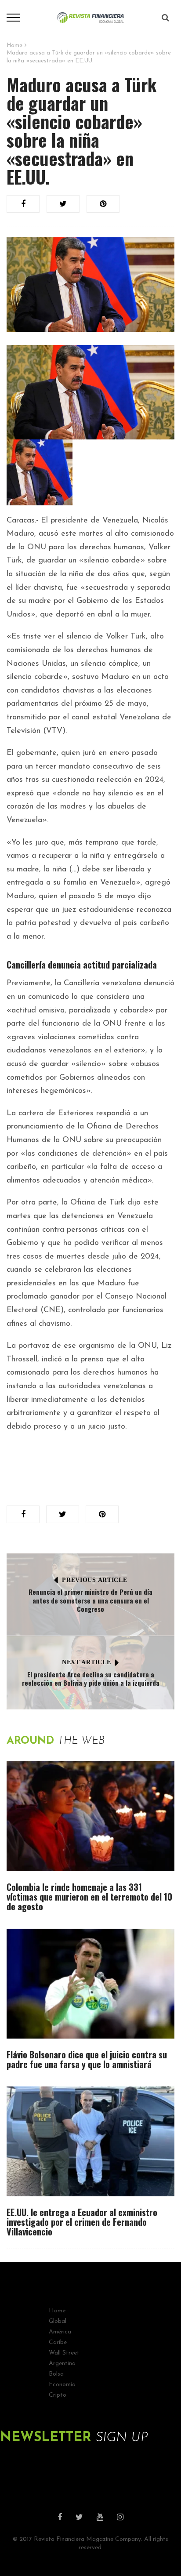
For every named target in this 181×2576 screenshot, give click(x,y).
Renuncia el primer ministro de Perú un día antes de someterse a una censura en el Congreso (90, 1600)
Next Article (86, 1662)
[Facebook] (60, 2518)
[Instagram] (120, 2518)
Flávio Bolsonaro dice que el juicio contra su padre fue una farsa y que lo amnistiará (87, 2059)
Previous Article (94, 1580)
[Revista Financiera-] (91, 17)
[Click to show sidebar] (9, 141)
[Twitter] (79, 2518)
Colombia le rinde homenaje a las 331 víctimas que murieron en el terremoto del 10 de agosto (89, 1897)
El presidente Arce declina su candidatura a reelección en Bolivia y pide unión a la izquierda (91, 1679)
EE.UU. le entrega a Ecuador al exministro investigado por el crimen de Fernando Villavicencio (82, 2222)
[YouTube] (100, 2518)
